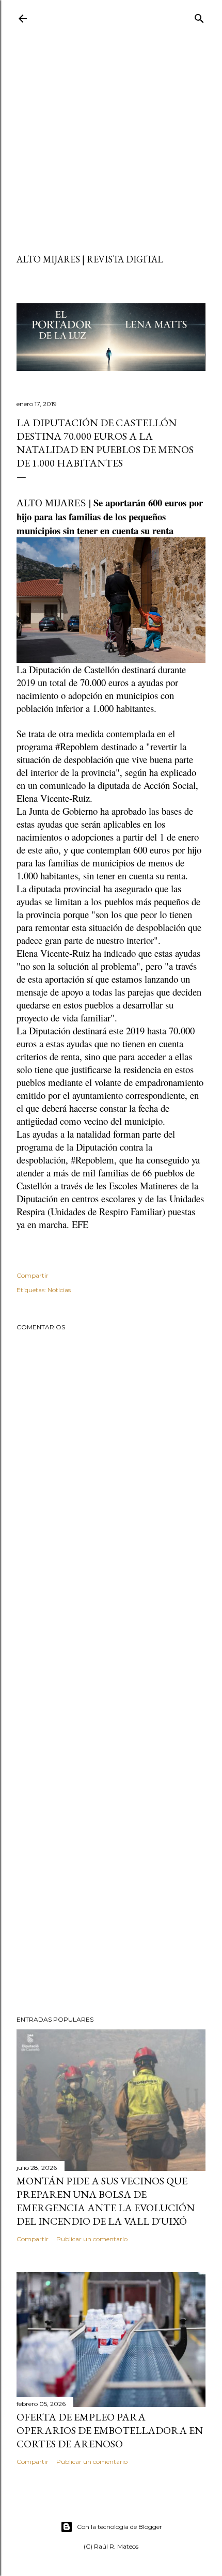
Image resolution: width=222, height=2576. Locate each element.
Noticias (59, 1290)
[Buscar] (199, 16)
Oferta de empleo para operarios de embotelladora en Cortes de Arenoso (110, 2430)
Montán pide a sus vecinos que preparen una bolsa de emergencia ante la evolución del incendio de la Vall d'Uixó (106, 2201)
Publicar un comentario (92, 2239)
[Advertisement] (111, 142)
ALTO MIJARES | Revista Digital (90, 259)
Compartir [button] (33, 1275)
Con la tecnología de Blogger (120, 2527)
